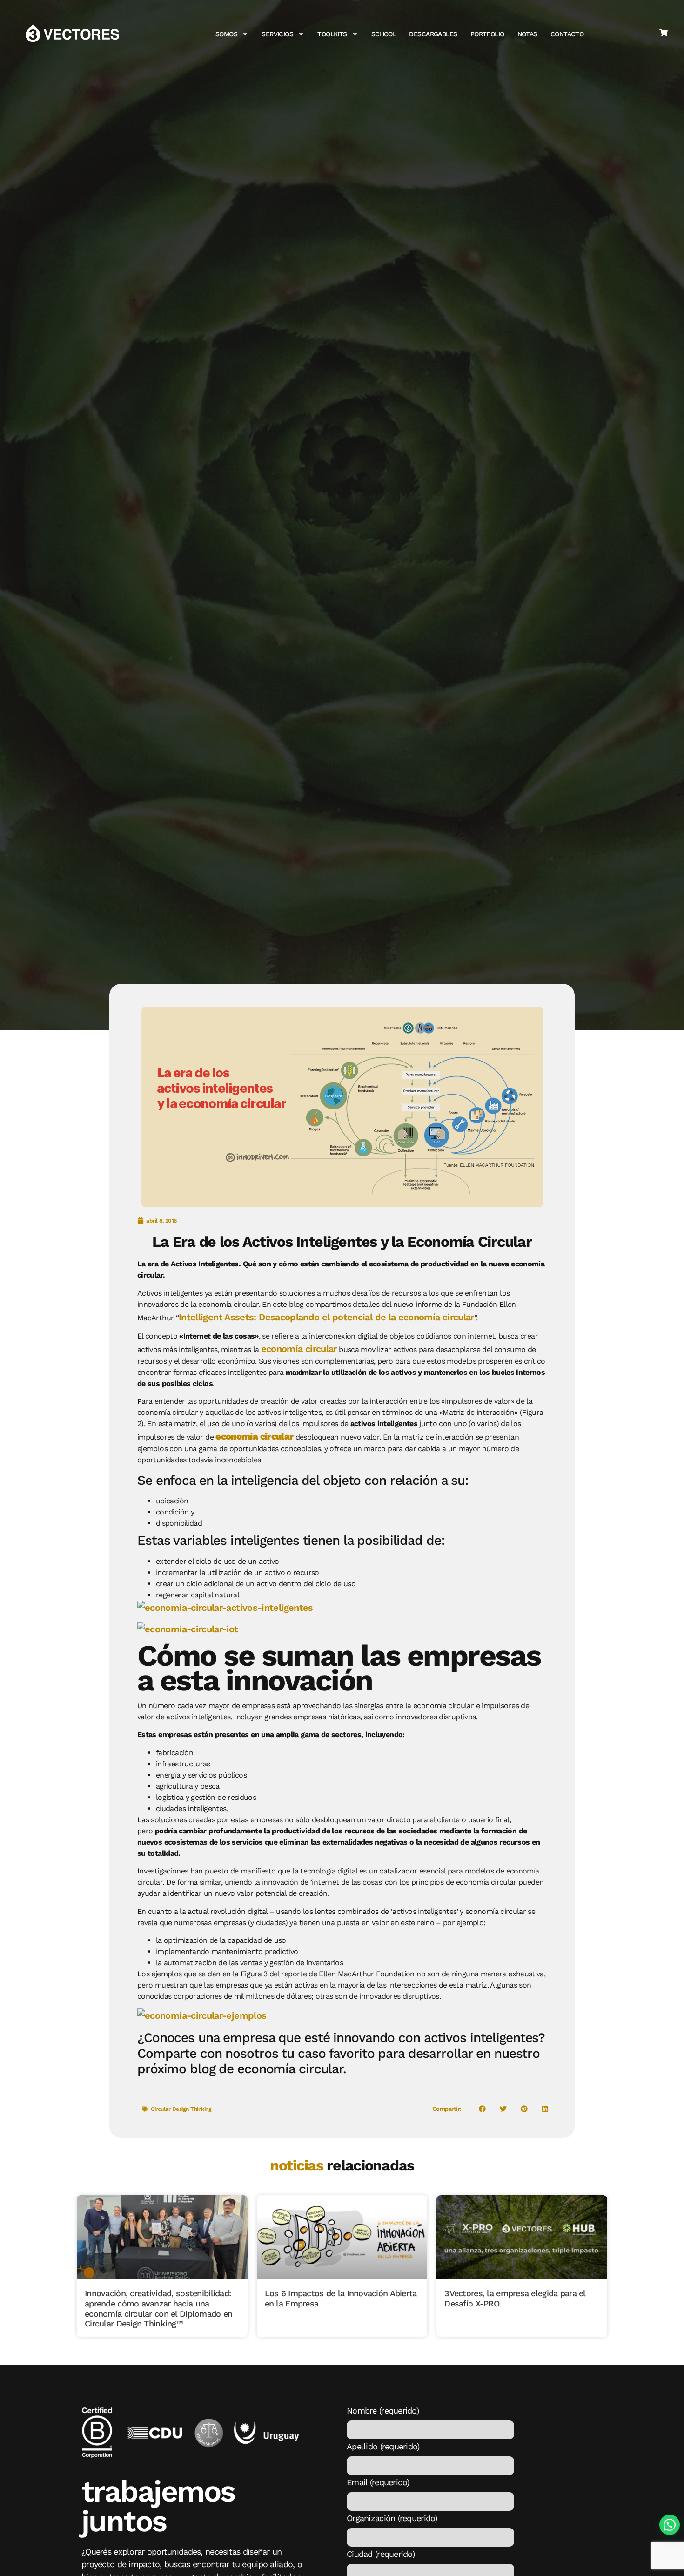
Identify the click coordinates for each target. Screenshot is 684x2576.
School (384, 34)
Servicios (277, 34)
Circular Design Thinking (181, 2109)
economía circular (299, 1349)
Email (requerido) (378, 2482)
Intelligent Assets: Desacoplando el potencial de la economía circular (326, 1317)
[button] (482, 2109)
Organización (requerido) (392, 2518)
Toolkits (332, 34)
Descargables (433, 34)
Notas (527, 34)
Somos (226, 34)
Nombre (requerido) (383, 2411)
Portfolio (487, 34)
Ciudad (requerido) (381, 2554)
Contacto (567, 34)
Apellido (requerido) (383, 2447)
